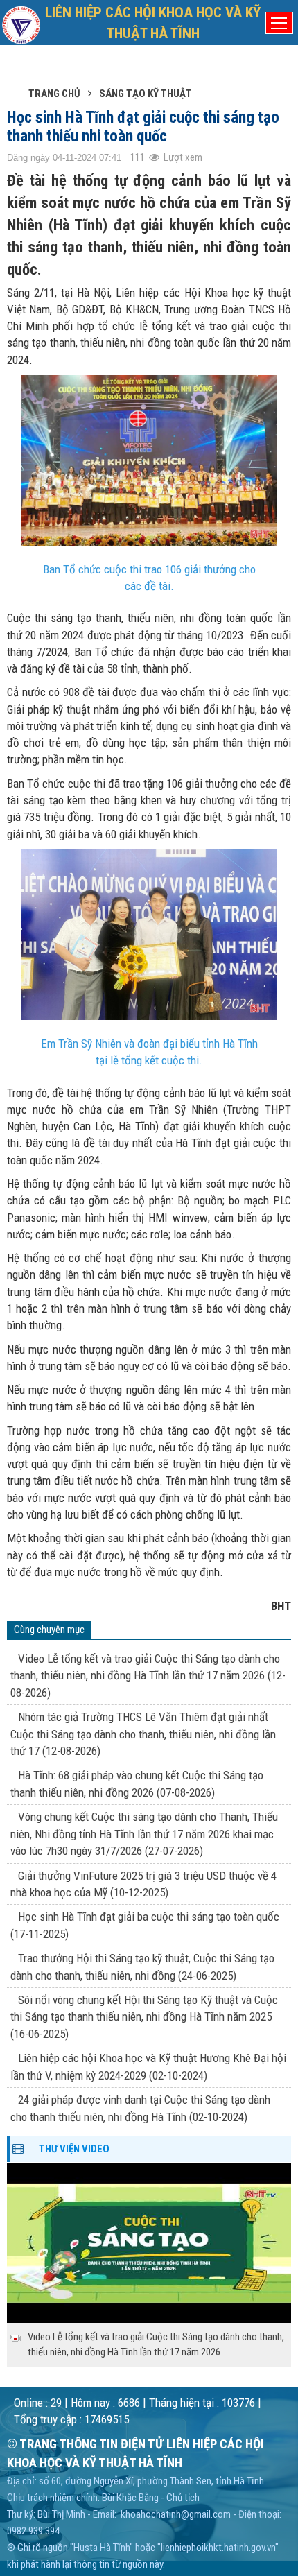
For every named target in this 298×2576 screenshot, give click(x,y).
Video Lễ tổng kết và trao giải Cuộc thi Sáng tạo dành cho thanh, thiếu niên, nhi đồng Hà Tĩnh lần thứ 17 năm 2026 (148, 1676)
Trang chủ (54, 94)
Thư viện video (74, 2149)
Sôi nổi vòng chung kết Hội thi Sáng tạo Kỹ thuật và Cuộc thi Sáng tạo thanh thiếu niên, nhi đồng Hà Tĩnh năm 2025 (144, 2017)
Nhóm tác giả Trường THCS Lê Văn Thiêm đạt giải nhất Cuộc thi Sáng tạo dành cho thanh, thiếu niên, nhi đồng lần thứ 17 (143, 1734)
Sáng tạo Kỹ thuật (146, 94)
